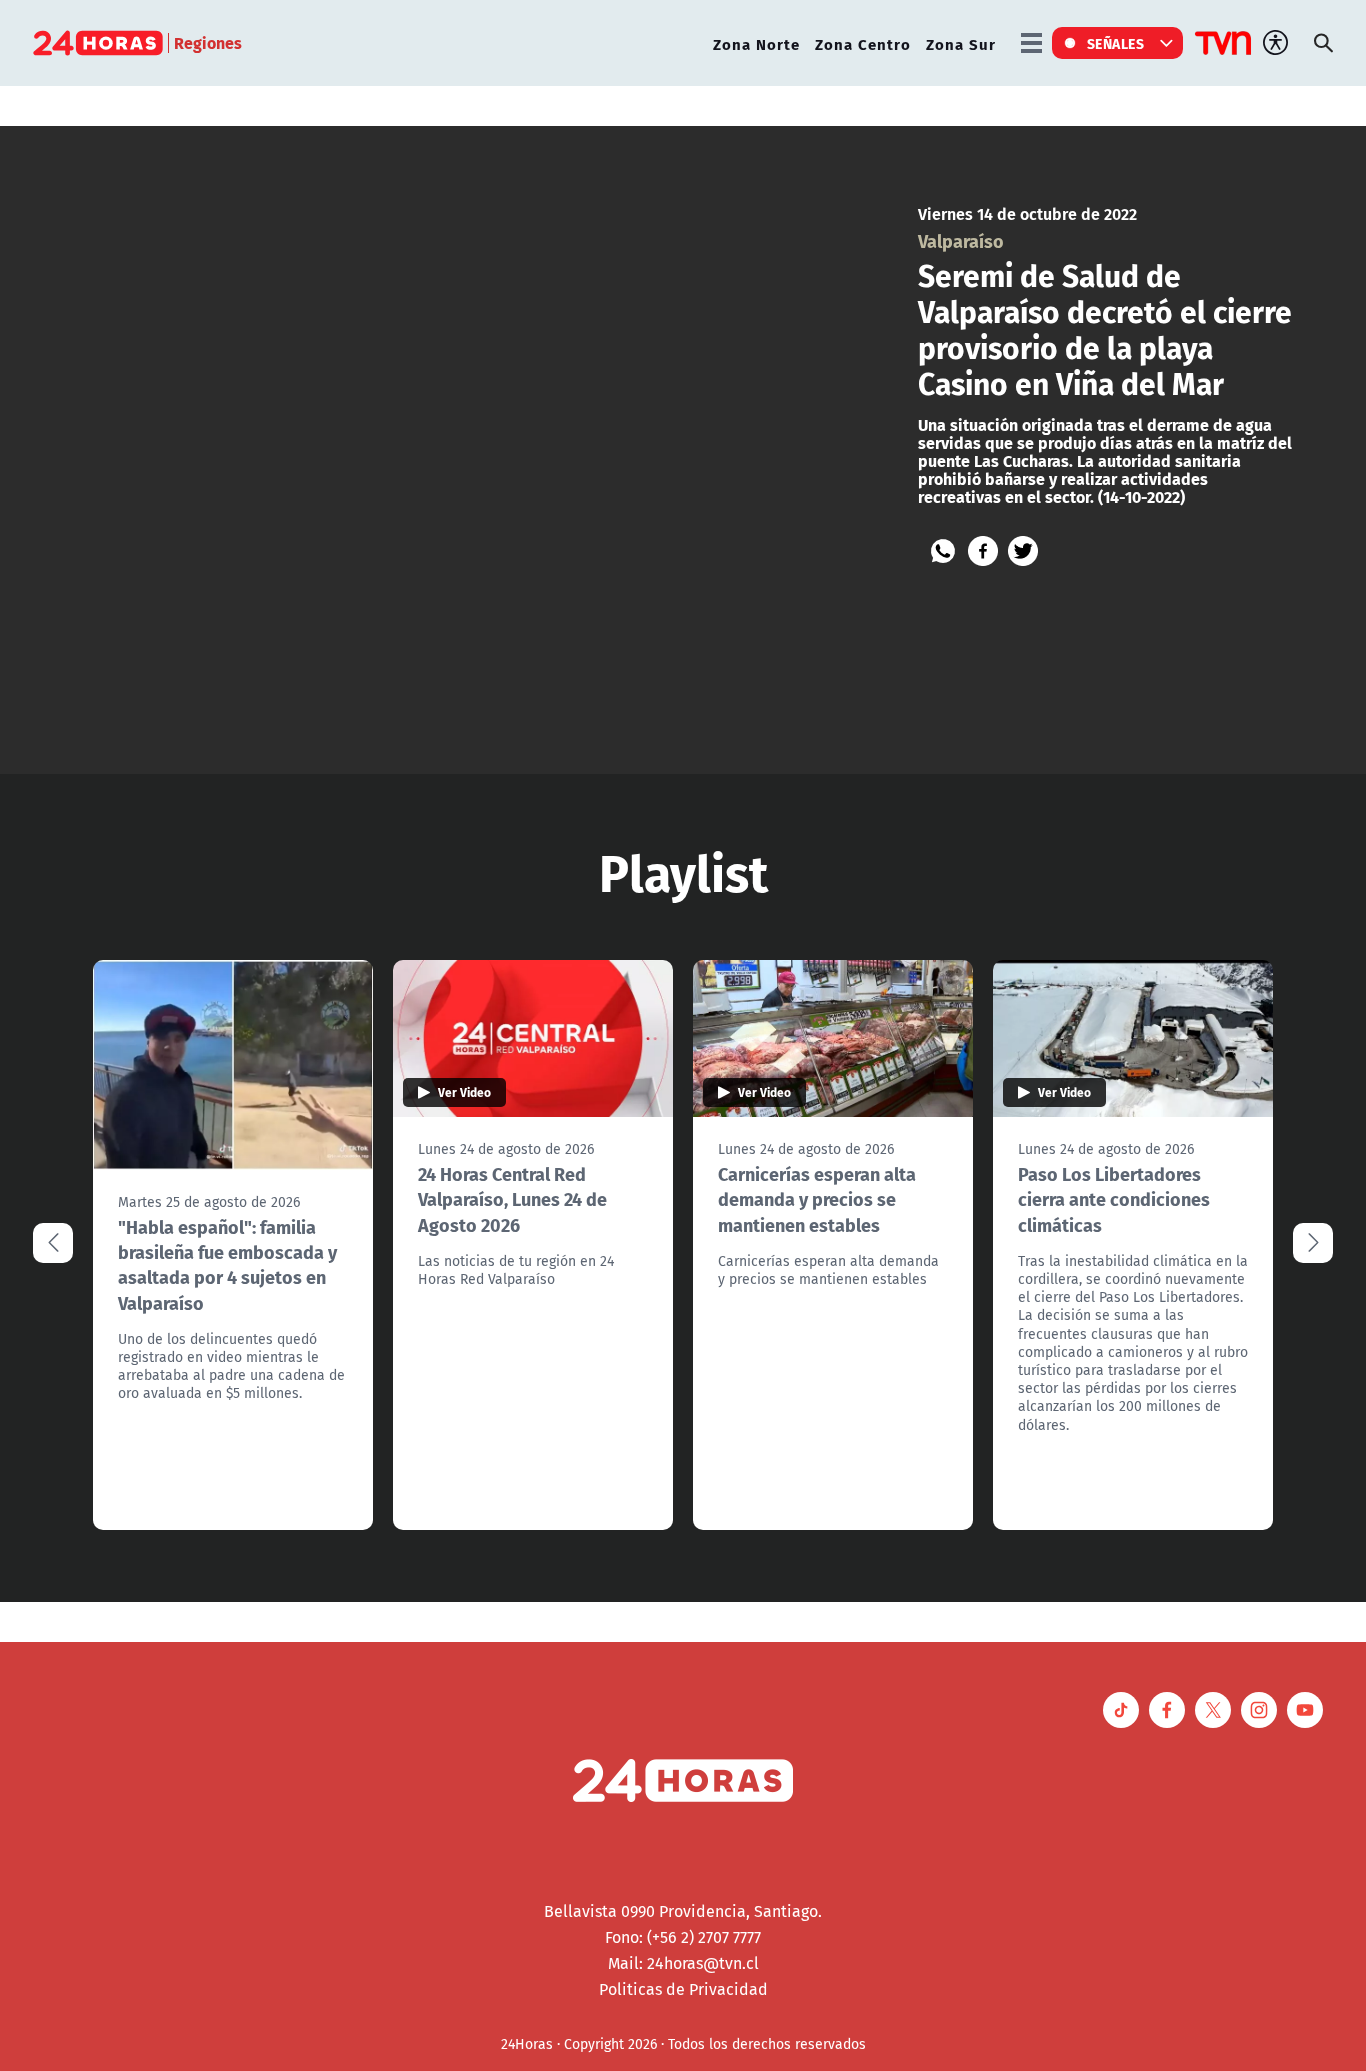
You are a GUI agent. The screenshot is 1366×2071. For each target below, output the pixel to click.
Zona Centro (863, 43)
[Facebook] (983, 551)
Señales (1116, 43)
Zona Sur (961, 43)
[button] (1313, 1243)
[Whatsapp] (943, 551)
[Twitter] (1023, 551)
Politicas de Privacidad (683, 1989)
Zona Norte (756, 43)
